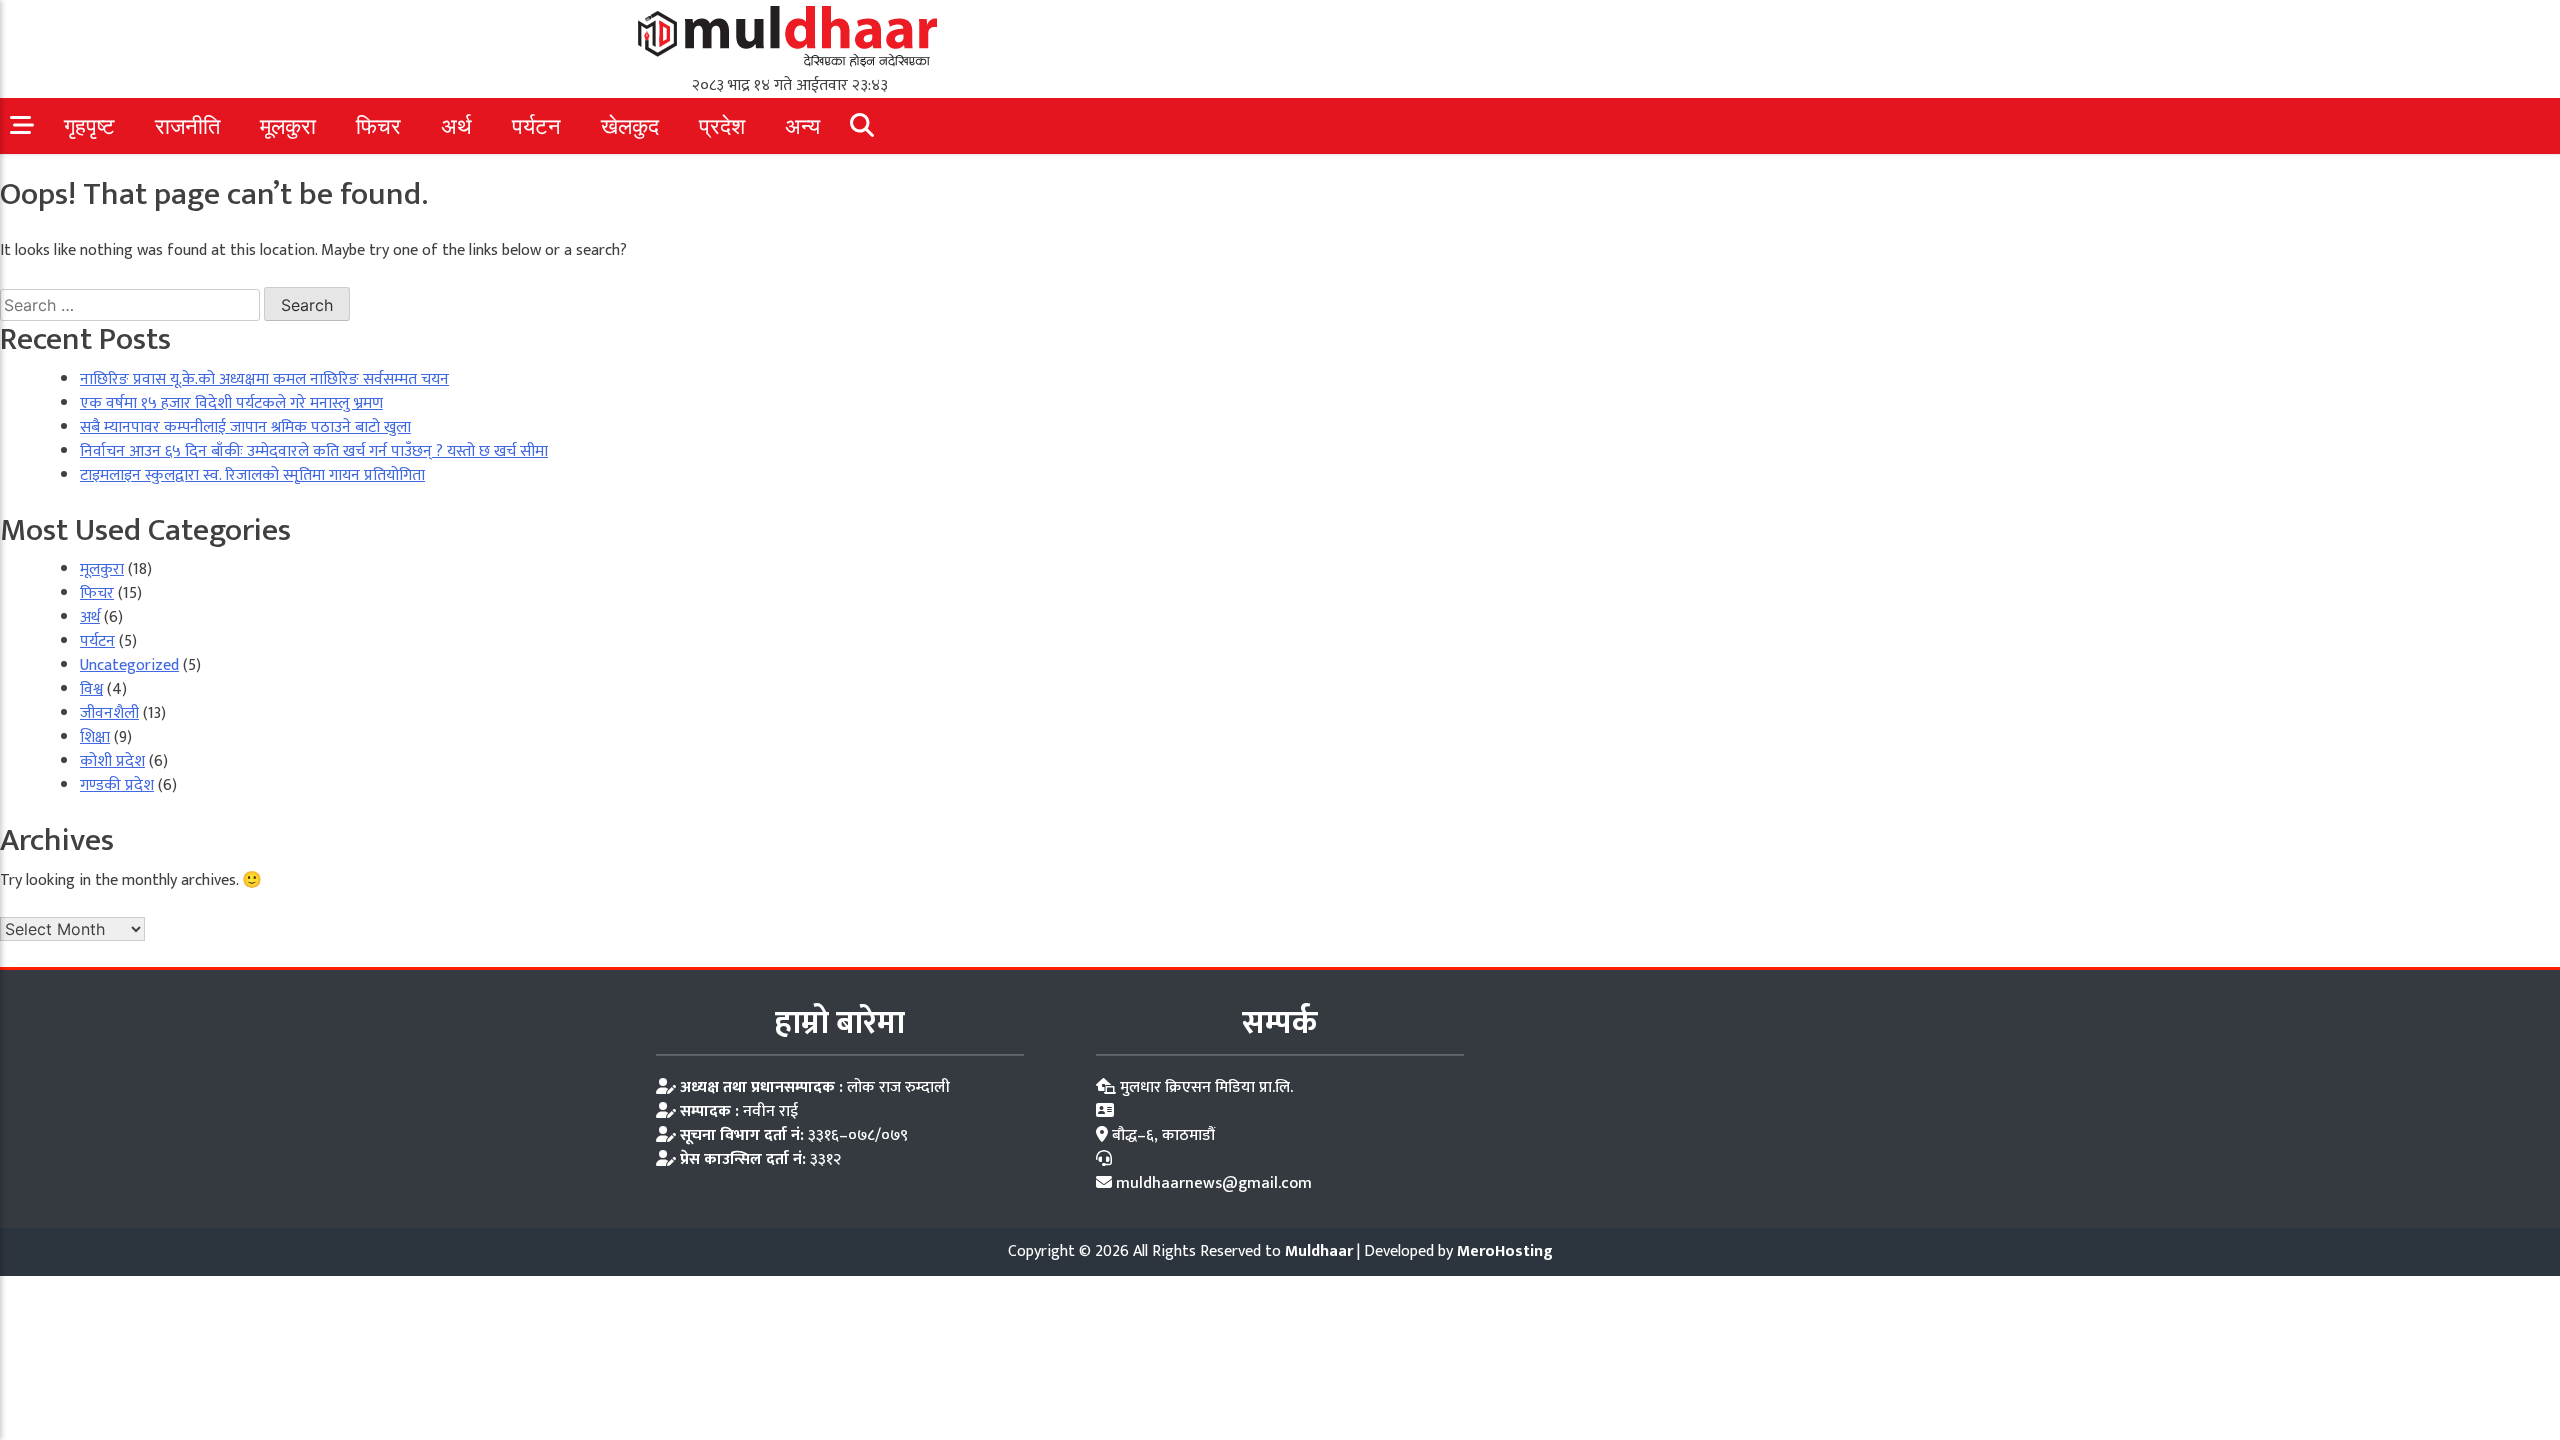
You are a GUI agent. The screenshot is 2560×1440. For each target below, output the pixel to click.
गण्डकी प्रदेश (117, 785)
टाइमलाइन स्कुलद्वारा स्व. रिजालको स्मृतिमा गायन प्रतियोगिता (252, 475)
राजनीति (187, 126)
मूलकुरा (288, 126)
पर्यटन (536, 126)
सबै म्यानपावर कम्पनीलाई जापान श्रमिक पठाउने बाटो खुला (245, 427)
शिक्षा (95, 737)
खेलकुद (630, 126)
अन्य (802, 126)
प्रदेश (722, 126)
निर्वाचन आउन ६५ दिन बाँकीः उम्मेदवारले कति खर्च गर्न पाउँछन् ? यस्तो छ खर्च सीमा (314, 451)
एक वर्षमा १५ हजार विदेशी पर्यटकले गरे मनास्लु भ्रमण (231, 403)
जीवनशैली (109, 713)
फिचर (378, 126)
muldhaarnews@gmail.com (1214, 1183)
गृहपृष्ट (89, 126)
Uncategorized (129, 665)
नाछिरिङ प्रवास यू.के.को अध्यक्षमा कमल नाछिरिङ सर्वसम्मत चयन (264, 379)
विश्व (91, 689)
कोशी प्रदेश (112, 761)
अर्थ (456, 126)
